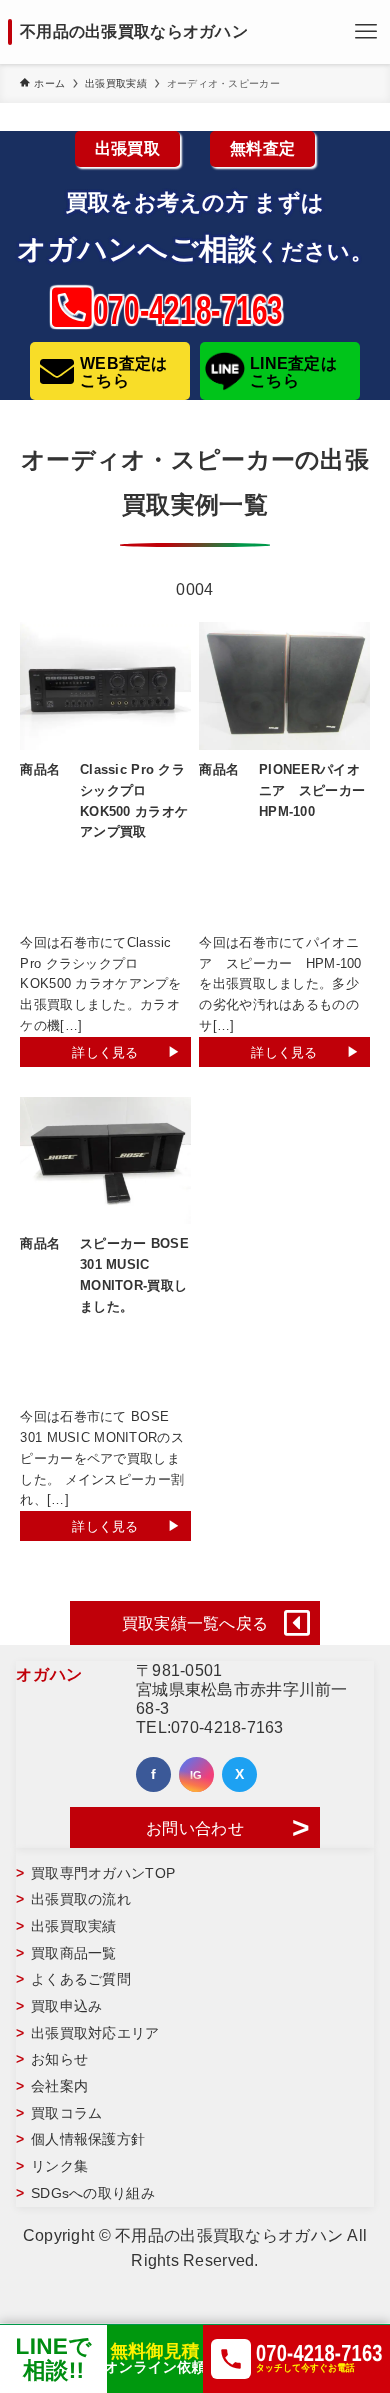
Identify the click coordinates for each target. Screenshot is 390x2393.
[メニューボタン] (366, 32)
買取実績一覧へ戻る (195, 1623)
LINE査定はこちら (293, 372)
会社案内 (59, 2086)
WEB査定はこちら (124, 372)
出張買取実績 (74, 1926)
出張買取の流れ (81, 1899)
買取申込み (66, 2006)
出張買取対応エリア (95, 2033)
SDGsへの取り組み (93, 2193)
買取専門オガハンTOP (103, 1873)
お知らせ (59, 2059)
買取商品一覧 (74, 1953)
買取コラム (66, 2113)
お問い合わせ (195, 1828)
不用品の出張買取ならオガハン (134, 31)
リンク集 (59, 2166)
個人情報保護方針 (88, 2139)
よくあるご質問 (81, 1979)
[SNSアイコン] (153, 1774)
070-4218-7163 (227, 1727)
